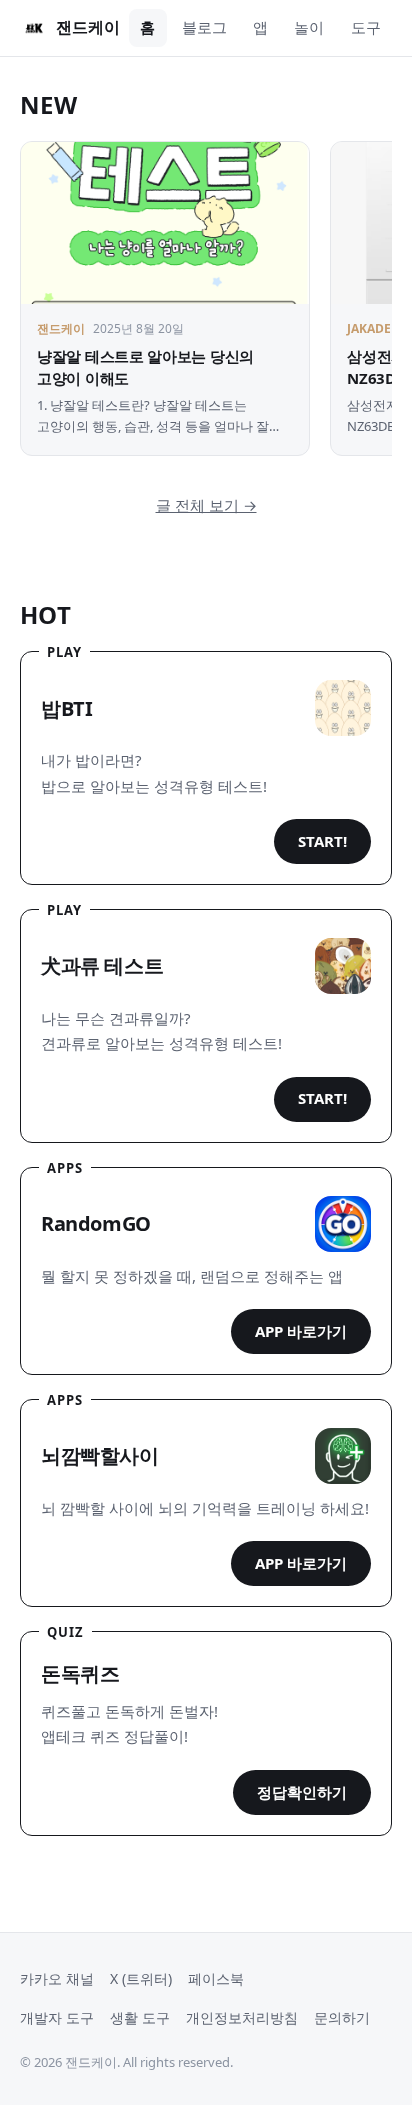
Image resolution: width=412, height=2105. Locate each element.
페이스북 (216, 1978)
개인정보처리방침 (242, 2017)
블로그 (204, 27)
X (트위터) (141, 1978)
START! (322, 841)
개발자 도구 (57, 2017)
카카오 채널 (57, 1978)
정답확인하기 (302, 1792)
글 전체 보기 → (206, 505)
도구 (366, 27)
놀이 (309, 27)
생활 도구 (140, 2017)
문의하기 (342, 2017)
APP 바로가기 (301, 1331)
